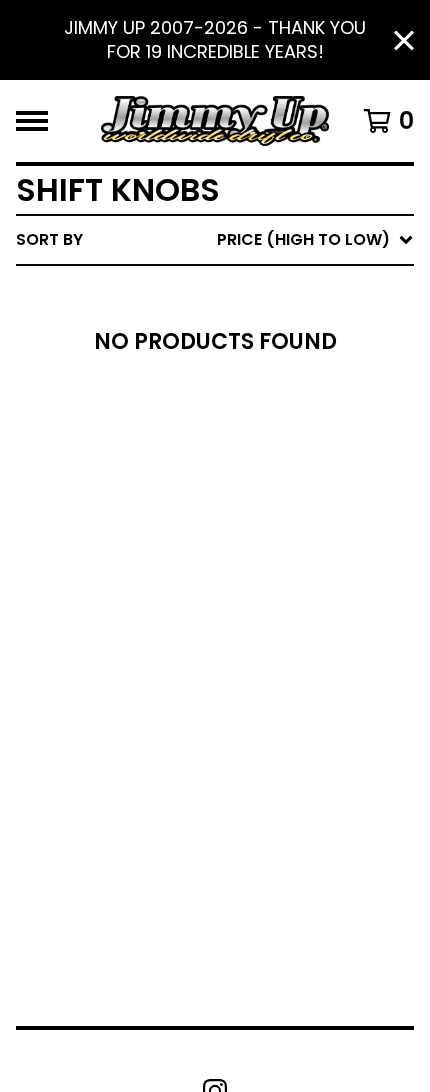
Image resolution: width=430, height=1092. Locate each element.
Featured (227, 291)
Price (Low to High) (274, 515)
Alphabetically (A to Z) (291, 387)
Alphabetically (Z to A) (291, 419)
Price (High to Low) (274, 547)
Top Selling (237, 355)
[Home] (215, 121)
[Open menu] (32, 121)
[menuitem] (215, 240)
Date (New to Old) (268, 451)
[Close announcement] (404, 40)
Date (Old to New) (268, 483)
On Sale (220, 323)
